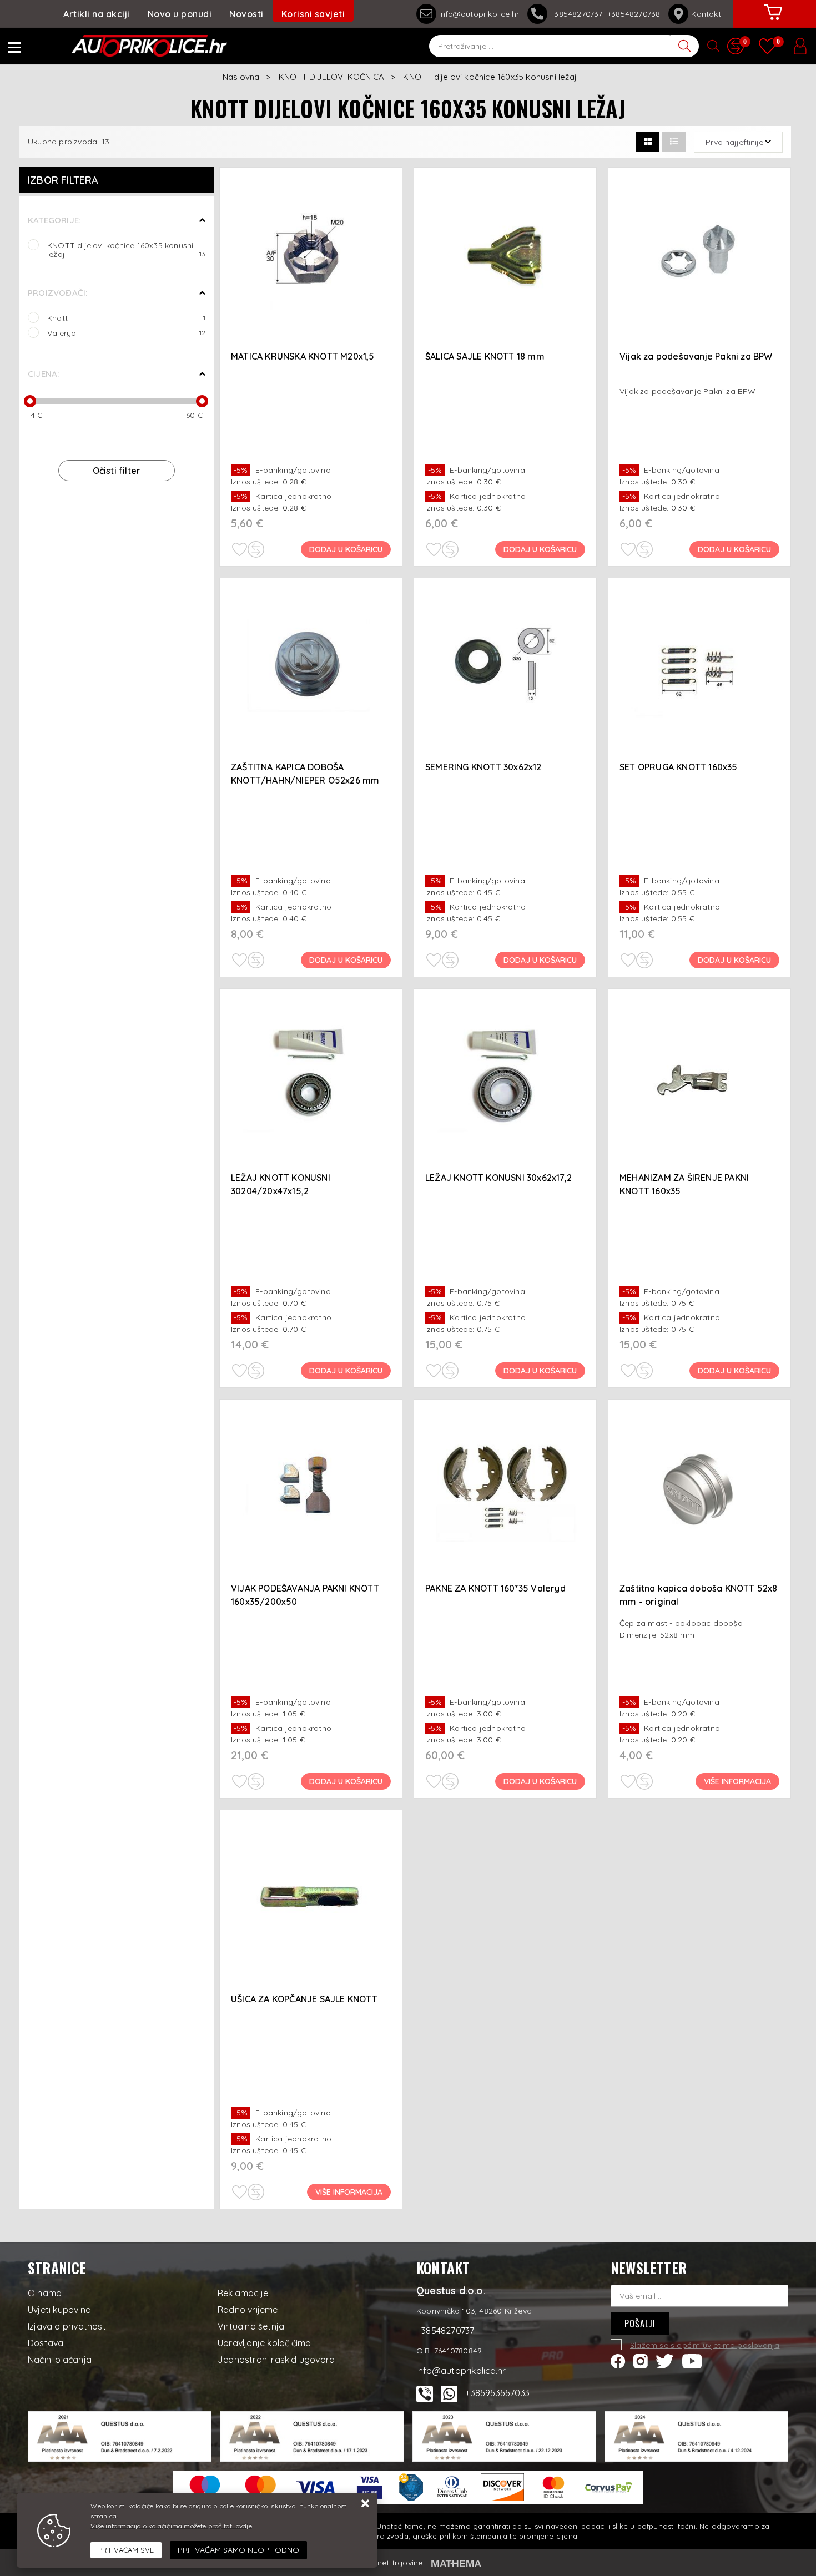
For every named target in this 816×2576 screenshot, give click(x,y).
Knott (126, 318)
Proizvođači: (57, 293)
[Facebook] (618, 2360)
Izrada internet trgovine (379, 2563)
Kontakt (706, 14)
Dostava (46, 2343)
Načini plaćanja (60, 2360)
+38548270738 (634, 14)
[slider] (30, 401)
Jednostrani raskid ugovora (276, 2360)
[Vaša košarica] (773, 21)
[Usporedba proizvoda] (256, 549)
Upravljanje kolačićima (264, 2343)
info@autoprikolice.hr (479, 14)
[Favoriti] (239, 549)
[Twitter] (665, 2360)
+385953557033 (497, 2393)
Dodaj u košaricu (346, 549)
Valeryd (126, 333)
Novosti (246, 14)
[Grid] (648, 142)
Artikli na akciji (97, 14)
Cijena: (43, 374)
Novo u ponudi (180, 14)
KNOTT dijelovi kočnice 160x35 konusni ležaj (126, 249)
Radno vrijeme (248, 2310)
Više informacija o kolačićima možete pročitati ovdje (171, 2526)
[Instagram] (641, 2360)
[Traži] (685, 46)
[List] (674, 142)
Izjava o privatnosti (68, 2326)
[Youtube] (692, 2360)
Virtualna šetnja (251, 2326)
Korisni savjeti (313, 14)
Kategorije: (54, 220)
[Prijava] (800, 46)
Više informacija (737, 1781)
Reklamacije (243, 2293)
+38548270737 (579, 14)
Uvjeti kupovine (59, 2310)
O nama (45, 2293)
